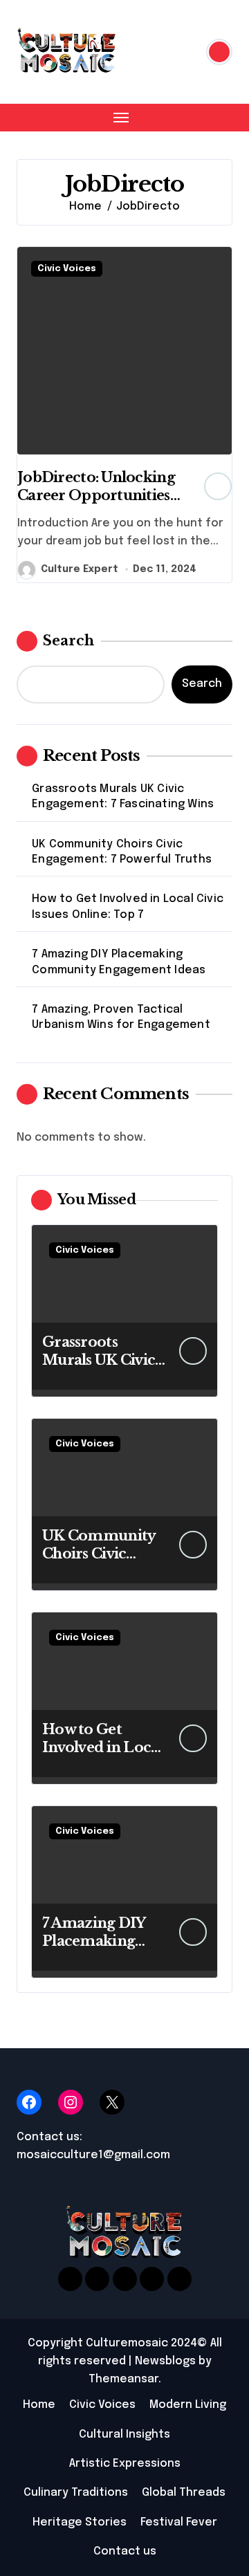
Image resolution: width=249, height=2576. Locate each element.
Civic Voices (67, 269)
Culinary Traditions (76, 2493)
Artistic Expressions (125, 2464)
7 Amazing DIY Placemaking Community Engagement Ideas (119, 962)
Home (39, 2405)
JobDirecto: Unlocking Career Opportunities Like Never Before (96, 495)
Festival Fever (179, 2522)
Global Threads (184, 2493)
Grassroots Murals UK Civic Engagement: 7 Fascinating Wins (123, 797)
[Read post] (124, 351)
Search (68, 641)
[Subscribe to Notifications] (219, 52)
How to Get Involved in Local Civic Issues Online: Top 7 (128, 907)
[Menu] (121, 118)
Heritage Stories (80, 2522)
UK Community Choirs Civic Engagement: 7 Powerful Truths (122, 852)
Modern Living (188, 2405)
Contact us (125, 2551)
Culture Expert (80, 569)
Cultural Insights (124, 2435)
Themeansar (123, 2379)
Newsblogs (165, 2361)
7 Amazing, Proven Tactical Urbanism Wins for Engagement (121, 1017)
